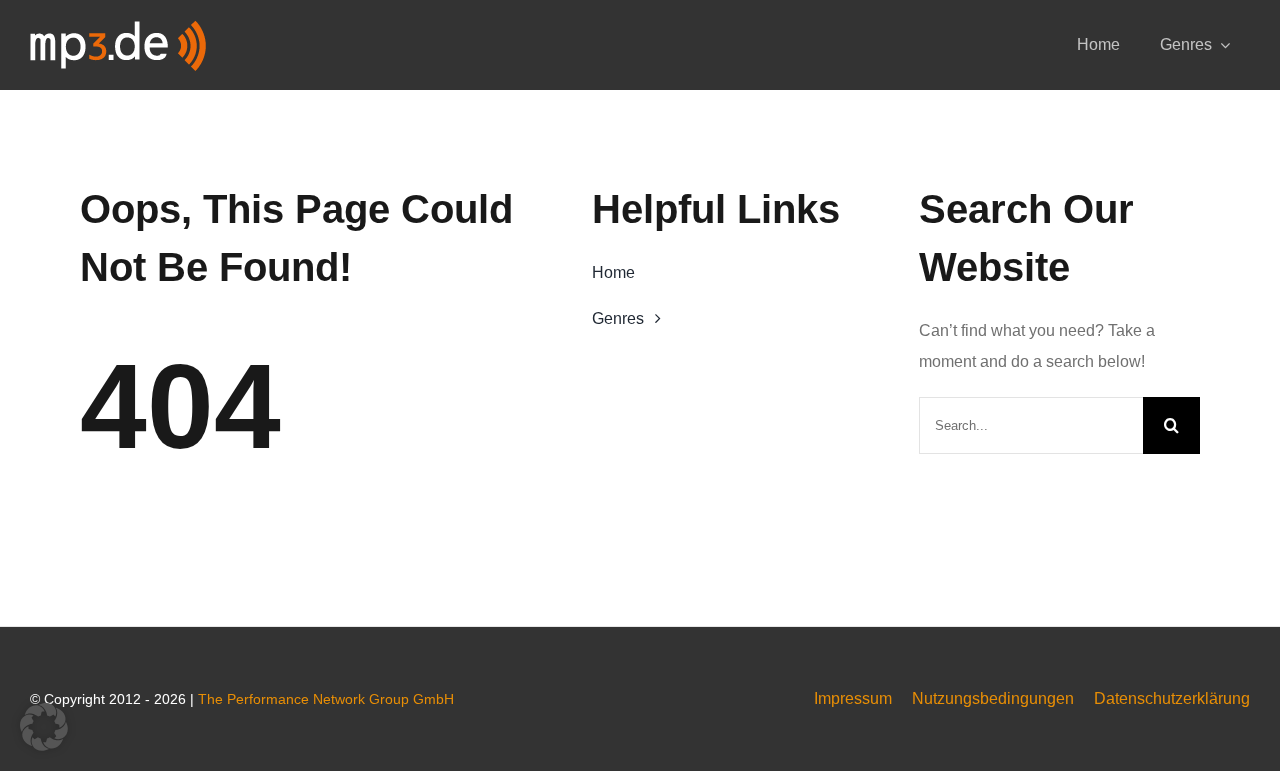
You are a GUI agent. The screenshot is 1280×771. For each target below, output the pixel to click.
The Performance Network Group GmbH (326, 699)
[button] (44, 727)
